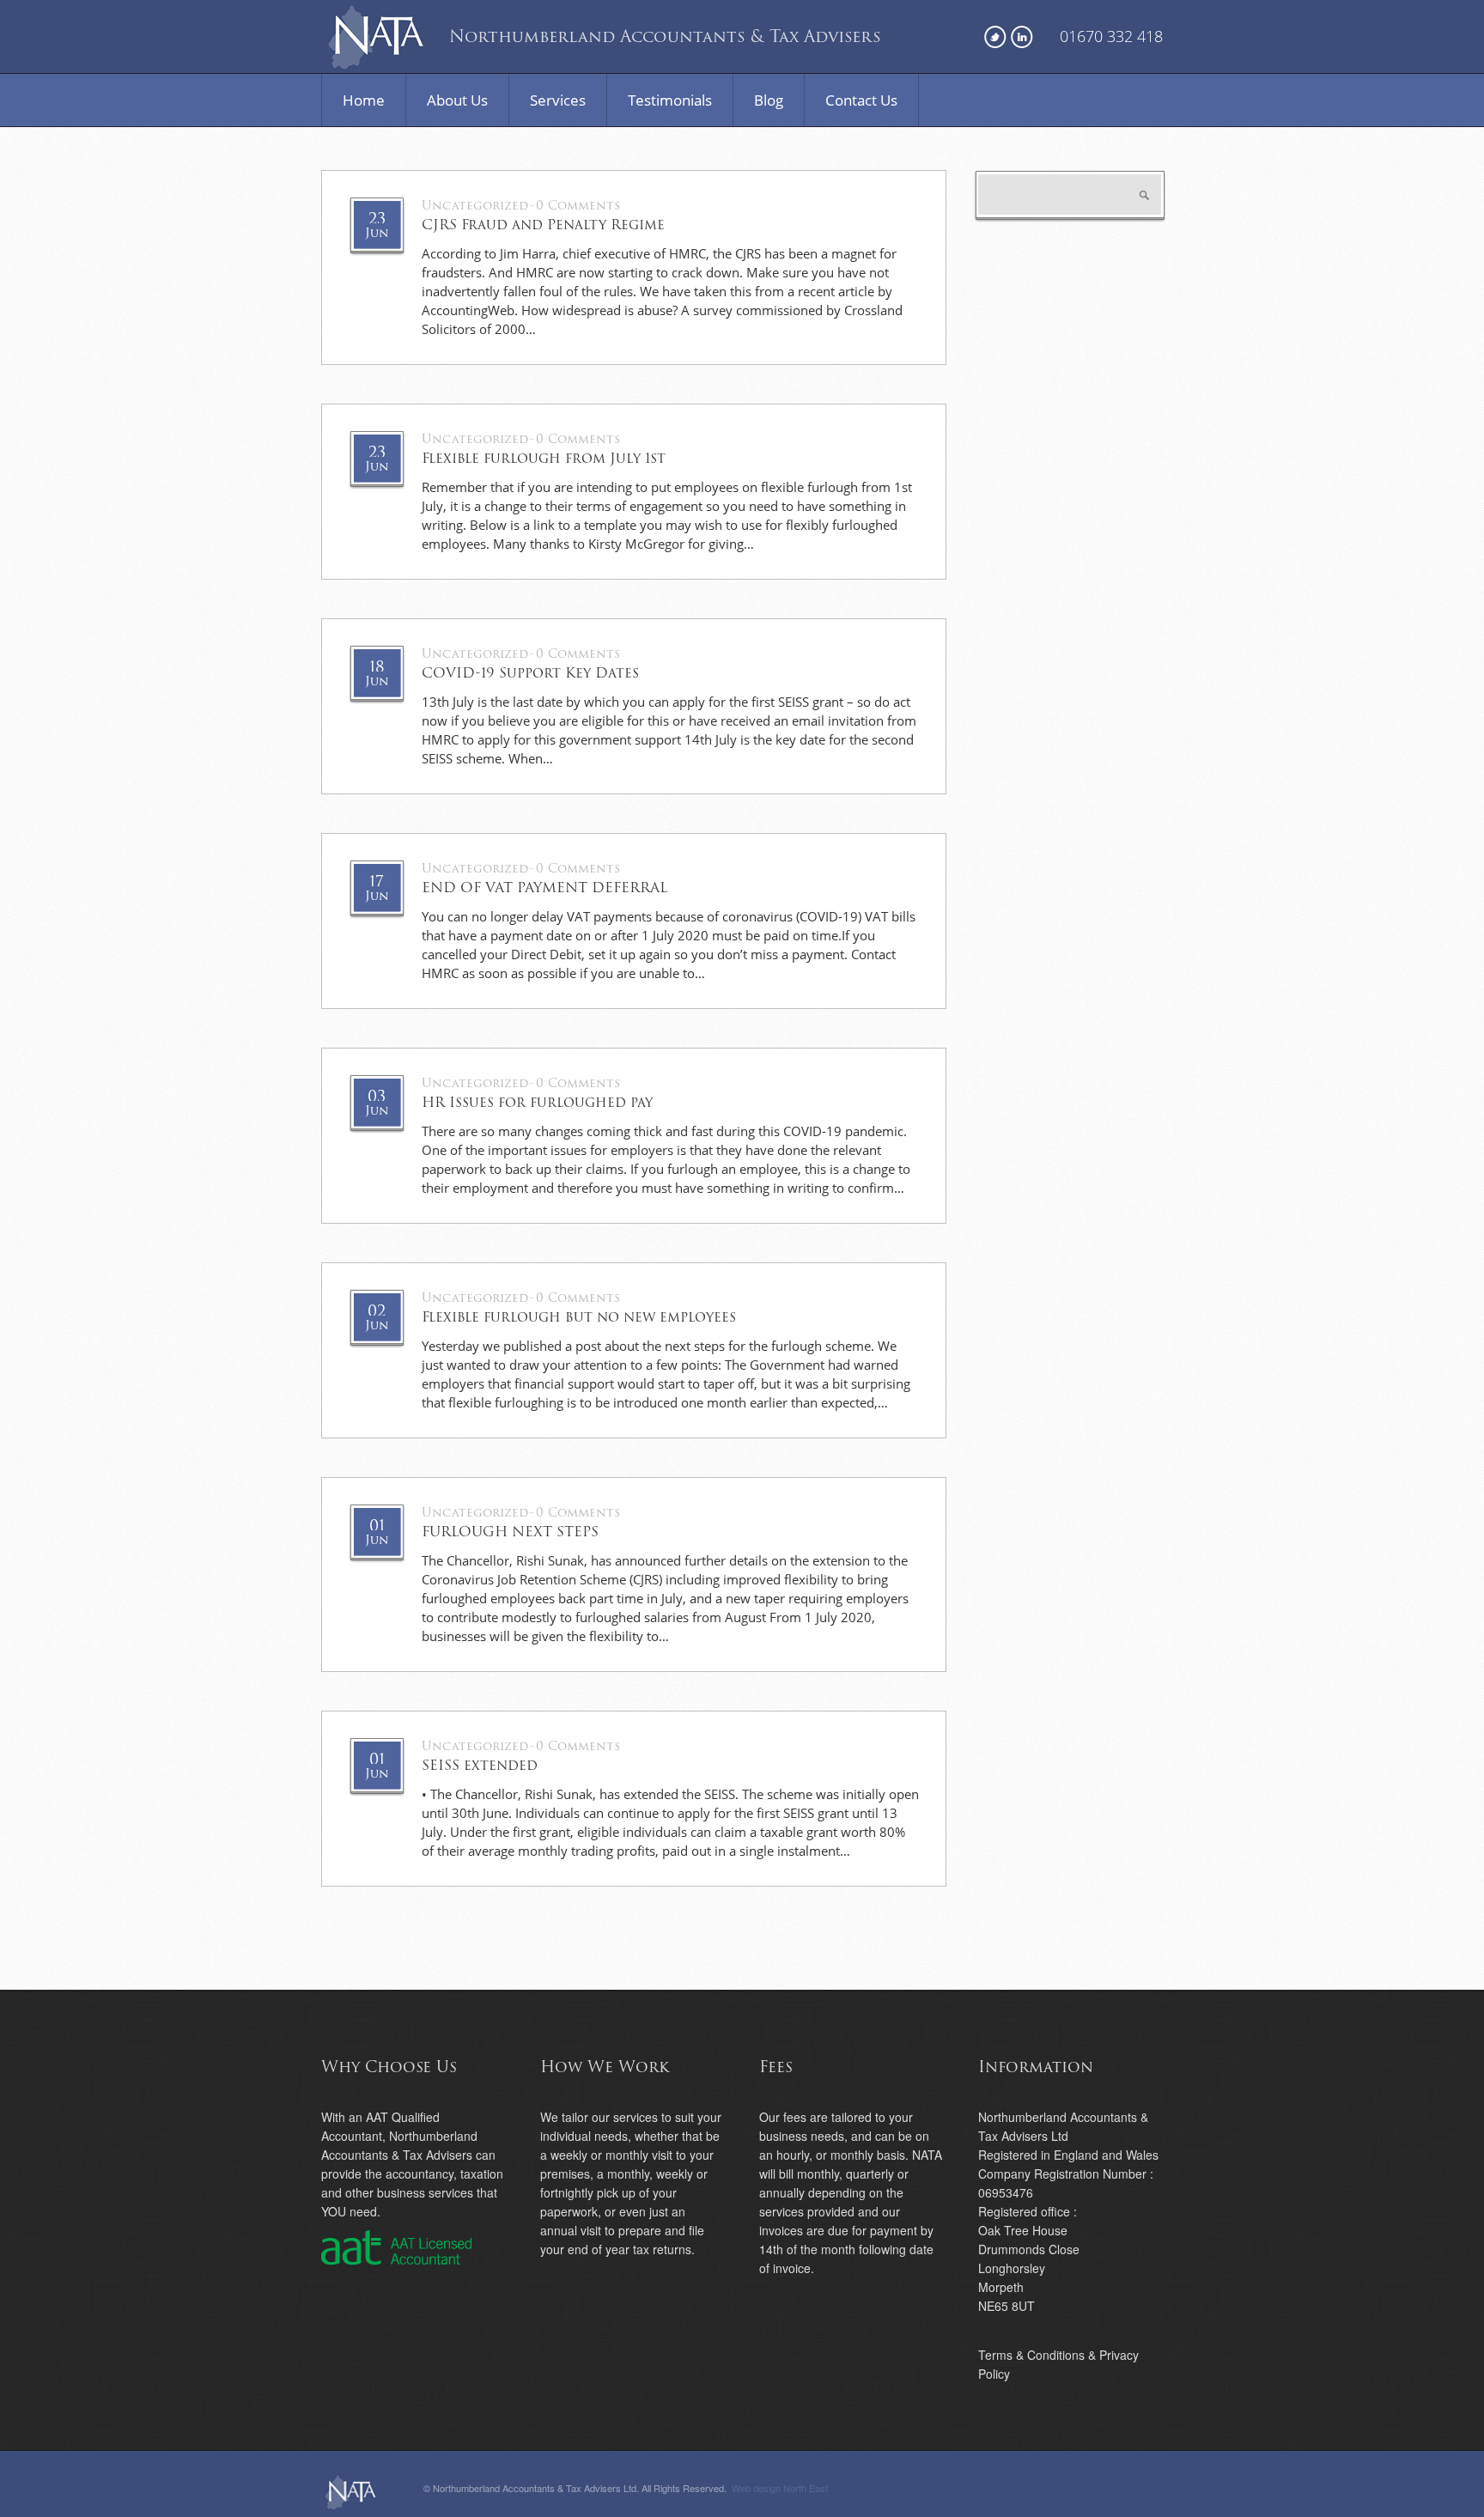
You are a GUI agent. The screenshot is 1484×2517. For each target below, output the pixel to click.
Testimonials (670, 100)
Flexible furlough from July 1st (544, 459)
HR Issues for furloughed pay (537, 1103)
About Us (457, 100)
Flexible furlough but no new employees (579, 1317)
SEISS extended (480, 1766)
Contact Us (861, 100)
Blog (769, 100)
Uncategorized (475, 206)
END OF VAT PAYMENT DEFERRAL (544, 888)
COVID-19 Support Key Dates (530, 673)
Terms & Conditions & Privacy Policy (1058, 2364)
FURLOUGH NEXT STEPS (510, 1532)
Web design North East (780, 2488)
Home (364, 100)
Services (558, 100)
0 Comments (578, 206)
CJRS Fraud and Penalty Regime (543, 225)
